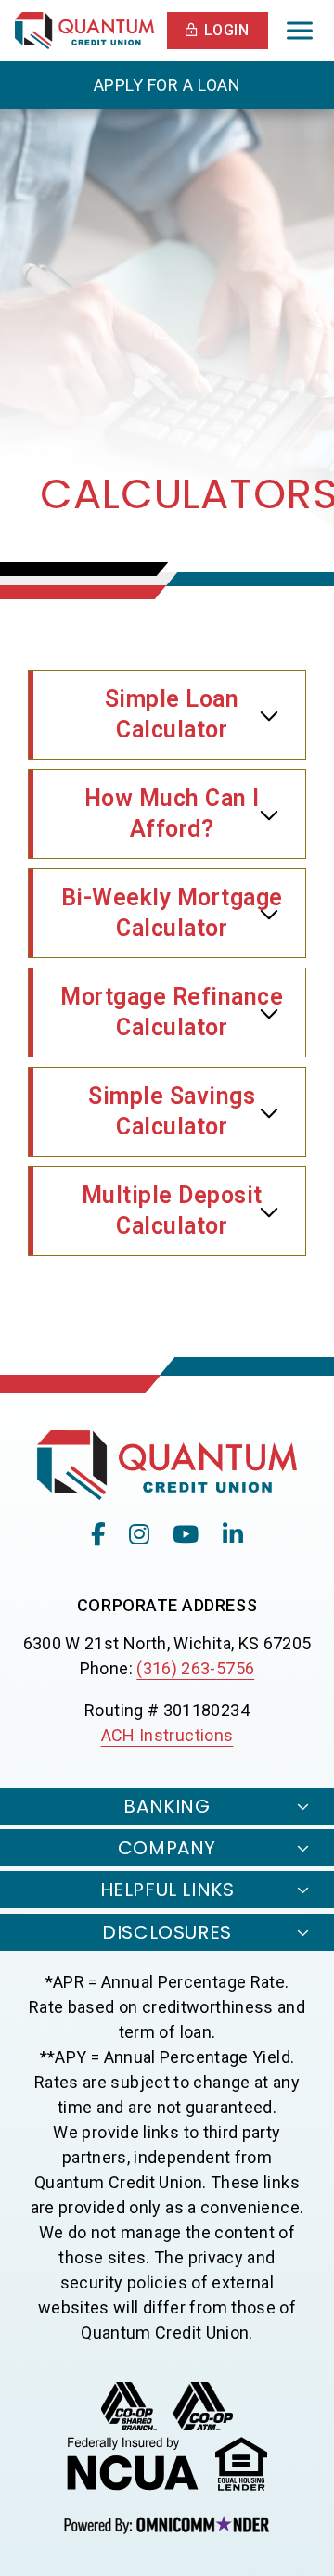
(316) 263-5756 (195, 1668)
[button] (218, 31)
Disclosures (167, 1932)
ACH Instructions (167, 1735)
